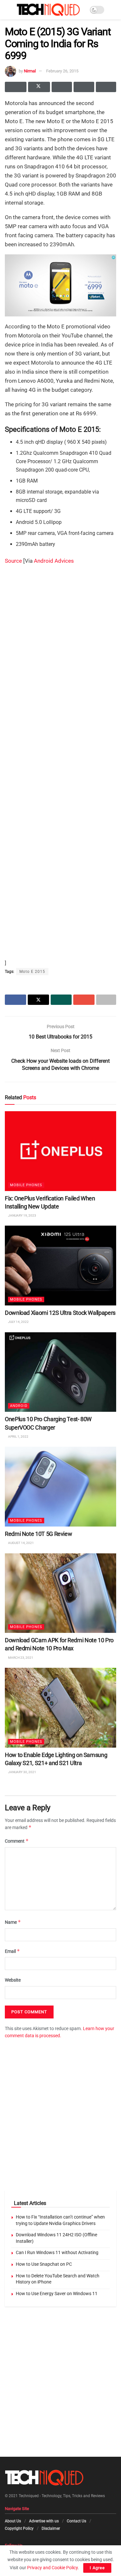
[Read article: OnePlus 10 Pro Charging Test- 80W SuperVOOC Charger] (60, 1372)
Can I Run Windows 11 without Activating (57, 2252)
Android (19, 1406)
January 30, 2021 (22, 1772)
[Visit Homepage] (48, 10)
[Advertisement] (60, 631)
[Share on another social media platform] (106, 87)
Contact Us (76, 2521)
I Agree (97, 2568)
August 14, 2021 (21, 1543)
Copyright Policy (19, 2528)
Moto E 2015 (32, 972)
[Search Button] (113, 10)
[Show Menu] (8, 10)
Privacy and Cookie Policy (52, 2568)
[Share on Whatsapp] (62, 87)
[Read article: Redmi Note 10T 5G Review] (60, 1487)
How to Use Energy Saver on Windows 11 (57, 2294)
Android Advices (54, 561)
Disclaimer (51, 2528)
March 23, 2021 (20, 1657)
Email (12, 1951)
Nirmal (30, 71)
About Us (13, 2521)
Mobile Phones (26, 1185)
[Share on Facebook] (16, 87)
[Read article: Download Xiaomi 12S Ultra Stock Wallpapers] (60, 1266)
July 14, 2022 (18, 1322)
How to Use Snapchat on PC (44, 2264)
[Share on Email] (84, 87)
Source (13, 561)
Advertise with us (44, 2521)
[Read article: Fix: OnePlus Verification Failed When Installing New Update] (60, 1151)
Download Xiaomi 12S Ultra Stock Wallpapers (60, 1313)
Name (13, 1922)
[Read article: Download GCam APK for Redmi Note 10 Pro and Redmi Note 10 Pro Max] (60, 1593)
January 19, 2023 (22, 1215)
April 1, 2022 (18, 1436)
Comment (17, 1841)
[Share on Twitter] (39, 87)
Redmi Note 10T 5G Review (38, 1534)
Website (13, 1980)
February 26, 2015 (62, 71)
